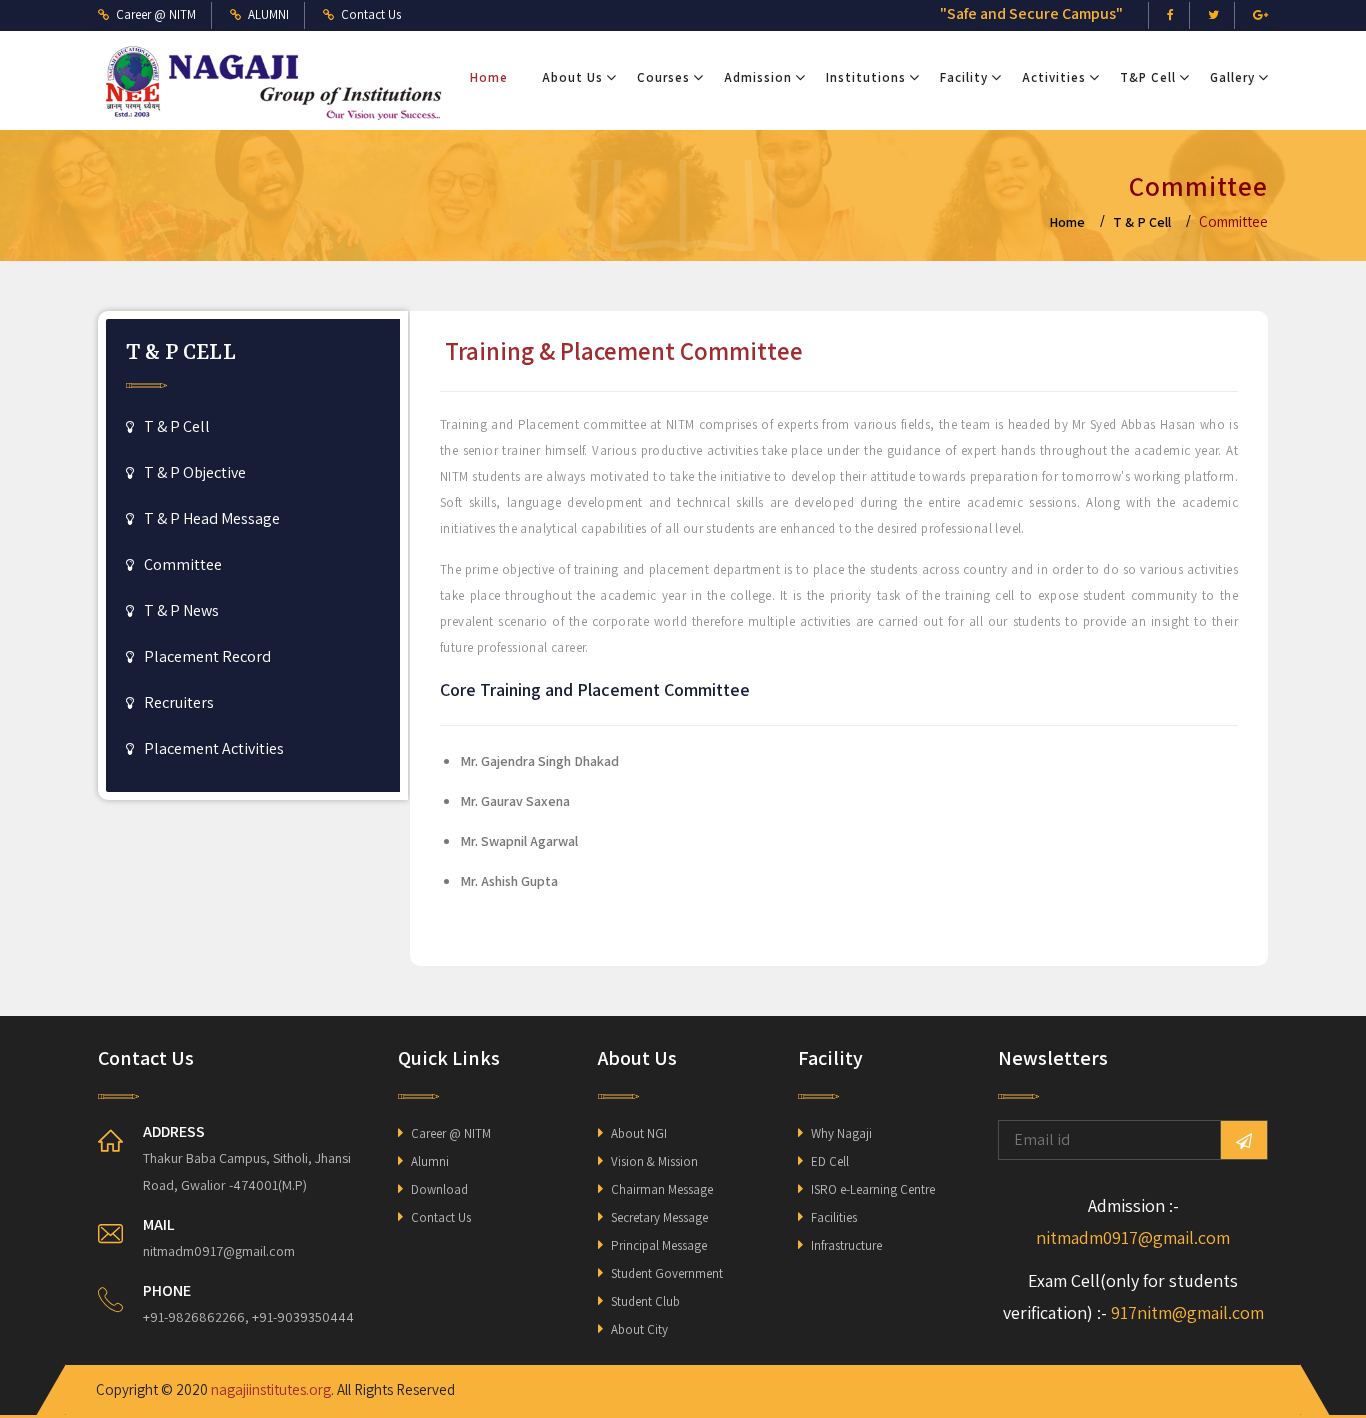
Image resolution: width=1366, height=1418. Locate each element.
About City (639, 1329)
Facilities (834, 1217)
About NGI (639, 1133)
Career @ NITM (451, 1133)
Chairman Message (662, 1189)
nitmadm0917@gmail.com (1133, 1237)
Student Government (667, 1273)
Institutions (866, 77)
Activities (1054, 77)
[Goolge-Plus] (1260, 15)
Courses (663, 77)
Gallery (1232, 77)
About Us (572, 77)
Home (489, 77)
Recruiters (179, 702)
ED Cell (830, 1161)
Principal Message (659, 1245)
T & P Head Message (212, 518)
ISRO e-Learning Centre (873, 1189)
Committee (183, 564)
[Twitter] (1213, 15)
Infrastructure (846, 1245)
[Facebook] (1170, 15)
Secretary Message (659, 1217)
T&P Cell (1148, 77)
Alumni (430, 1161)
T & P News (181, 610)
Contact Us (441, 1217)
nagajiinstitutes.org (271, 1389)
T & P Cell (1142, 222)
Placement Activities (214, 748)
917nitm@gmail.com (1187, 1312)
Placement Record (207, 656)
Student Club (645, 1301)
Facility (964, 77)
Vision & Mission (654, 1161)
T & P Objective (195, 472)
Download (439, 1189)
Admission (758, 77)
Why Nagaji (841, 1133)
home (1067, 222)
